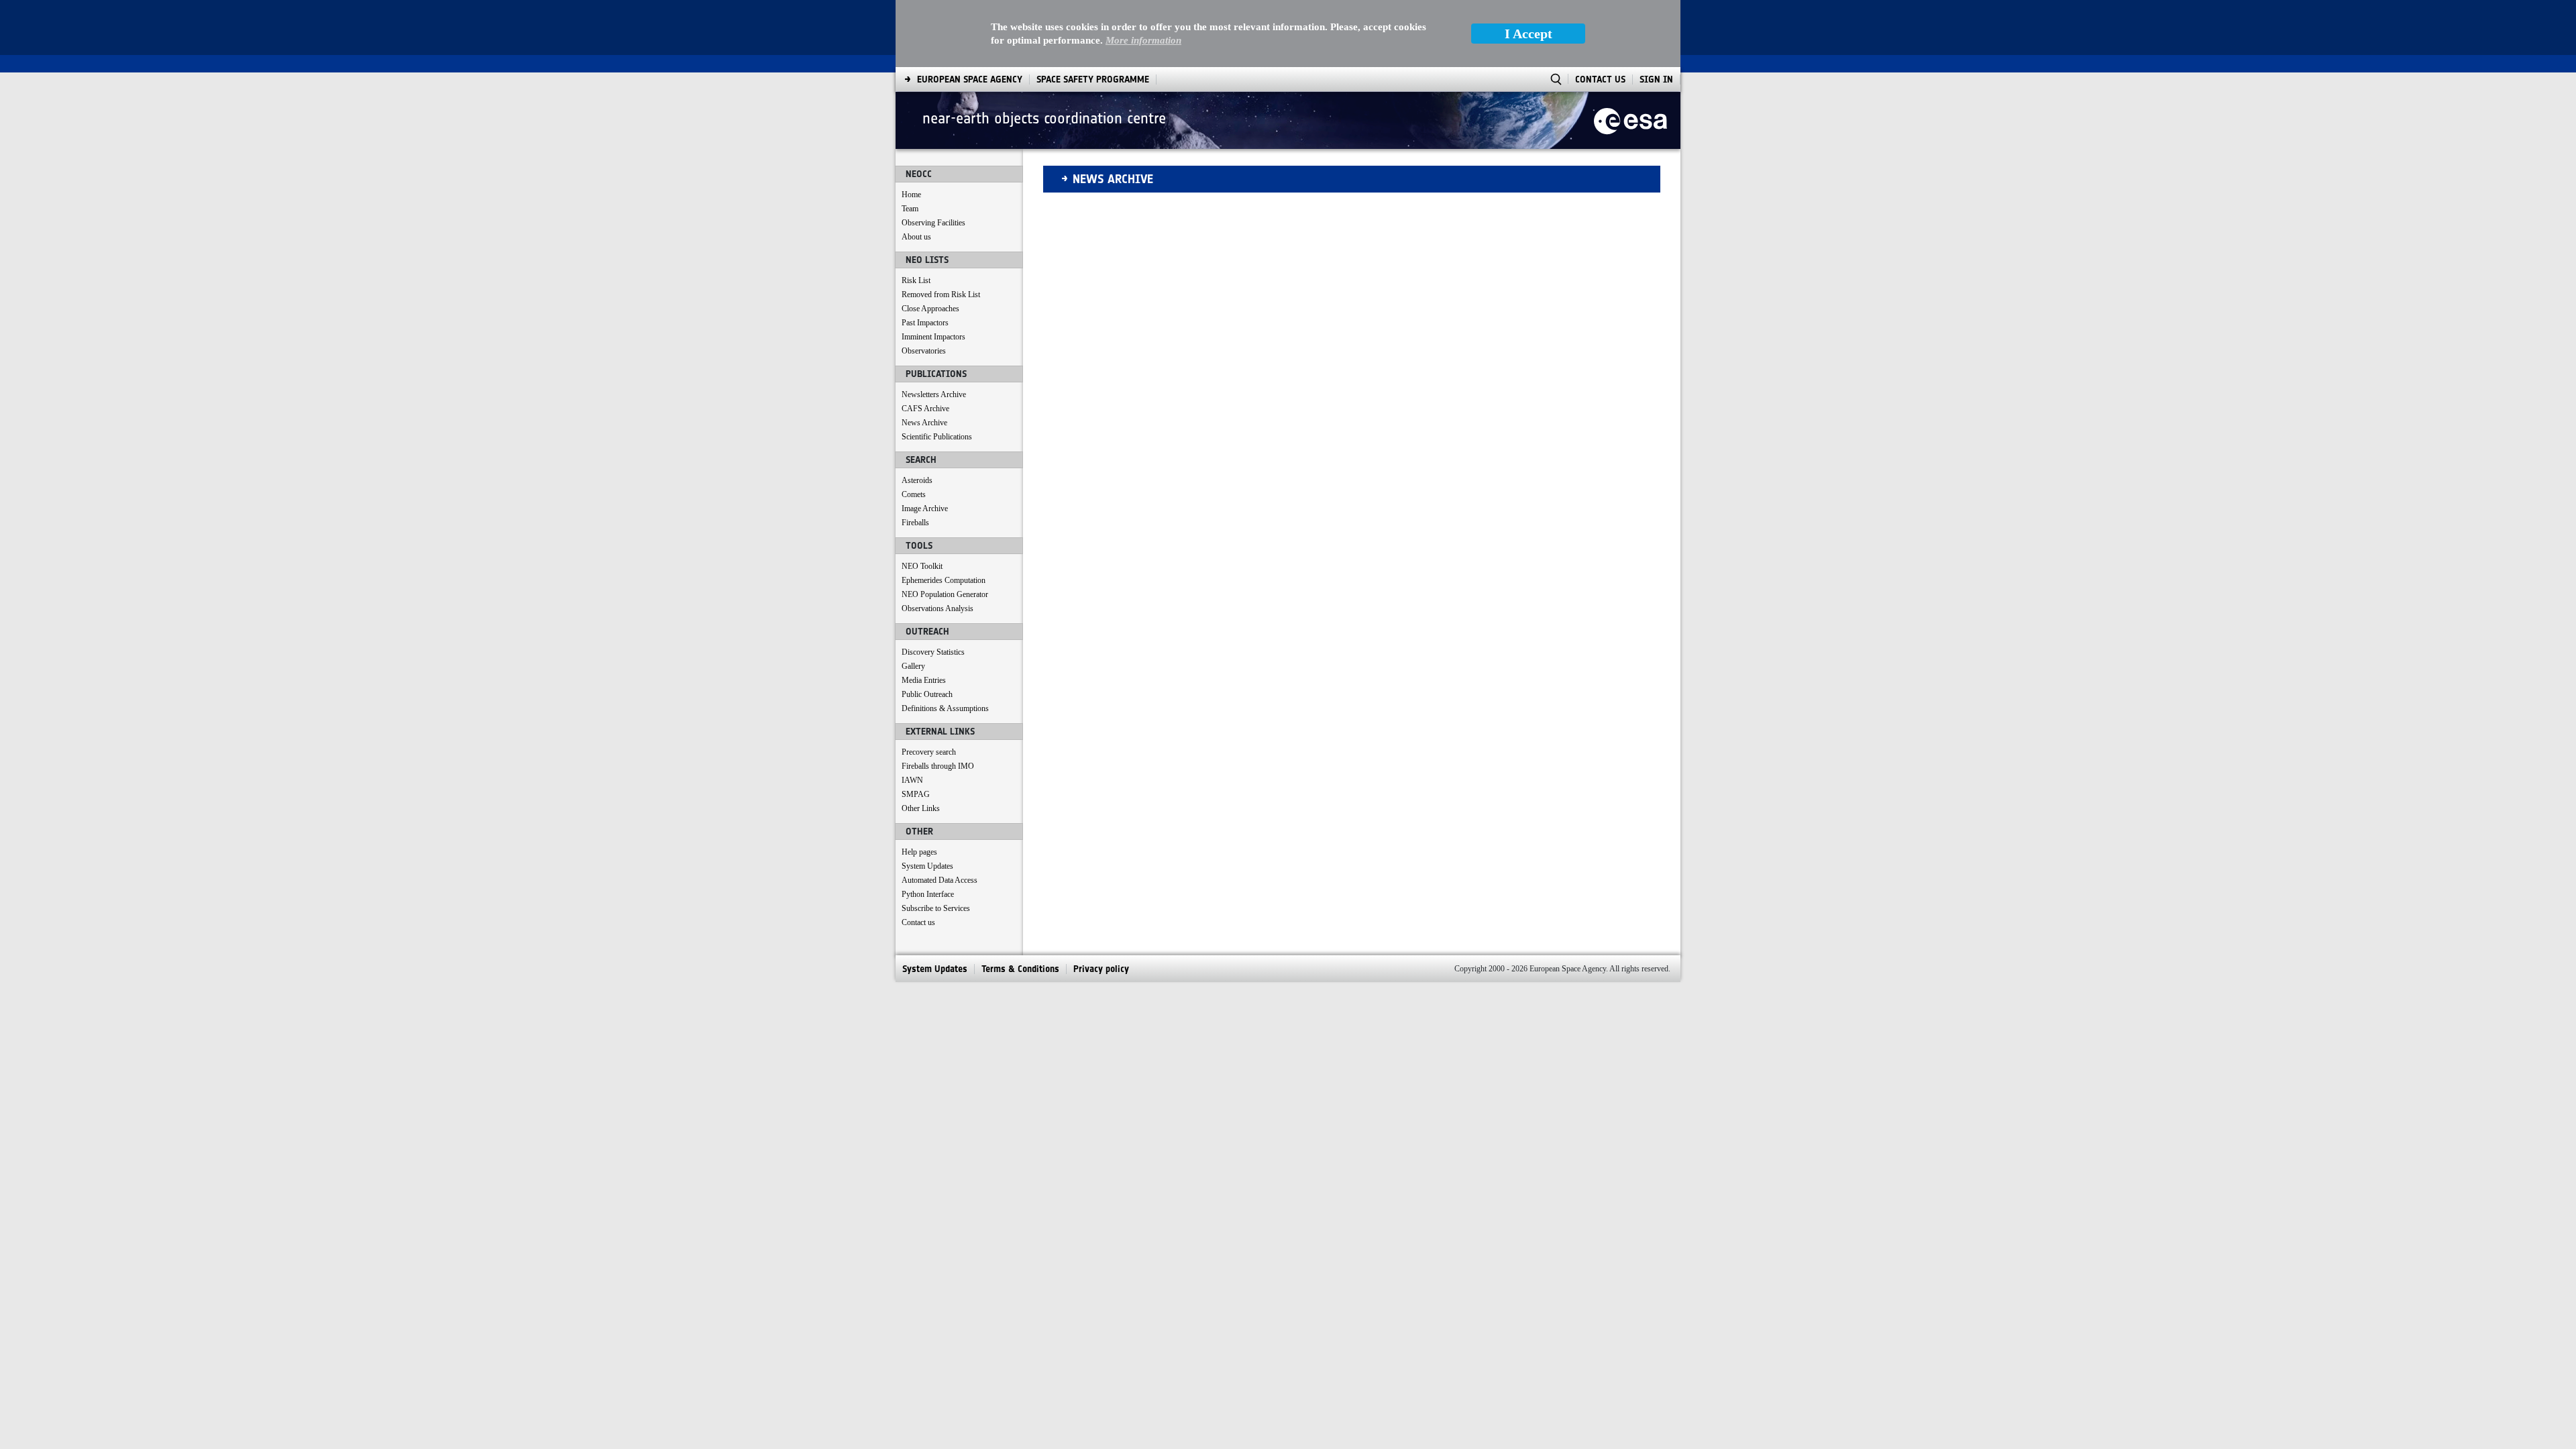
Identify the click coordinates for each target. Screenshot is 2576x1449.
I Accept (1528, 34)
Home (911, 195)
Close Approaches (930, 309)
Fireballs (915, 523)
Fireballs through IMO (938, 766)
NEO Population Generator (945, 594)
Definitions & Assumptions (945, 708)
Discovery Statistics (933, 652)
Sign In (1656, 79)
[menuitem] (970, 79)
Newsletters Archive (934, 394)
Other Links (921, 808)
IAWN (912, 780)
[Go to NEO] (1630, 120)
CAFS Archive (925, 409)
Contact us (918, 922)
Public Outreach (927, 694)
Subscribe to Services (936, 908)
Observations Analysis (937, 608)
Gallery (913, 666)
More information (1143, 40)
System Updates (927, 866)
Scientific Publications (937, 437)
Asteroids (917, 480)
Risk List (916, 280)
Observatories (924, 351)
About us (916, 237)
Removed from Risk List (941, 294)
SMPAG (916, 794)
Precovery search (929, 752)
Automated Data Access (940, 880)
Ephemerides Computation (944, 580)
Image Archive (925, 508)
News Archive (924, 423)
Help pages (919, 852)
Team (910, 209)
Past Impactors (925, 323)
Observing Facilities (933, 223)
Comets (914, 494)
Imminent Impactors (933, 337)
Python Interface (928, 894)
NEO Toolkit (922, 566)
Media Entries (924, 680)
